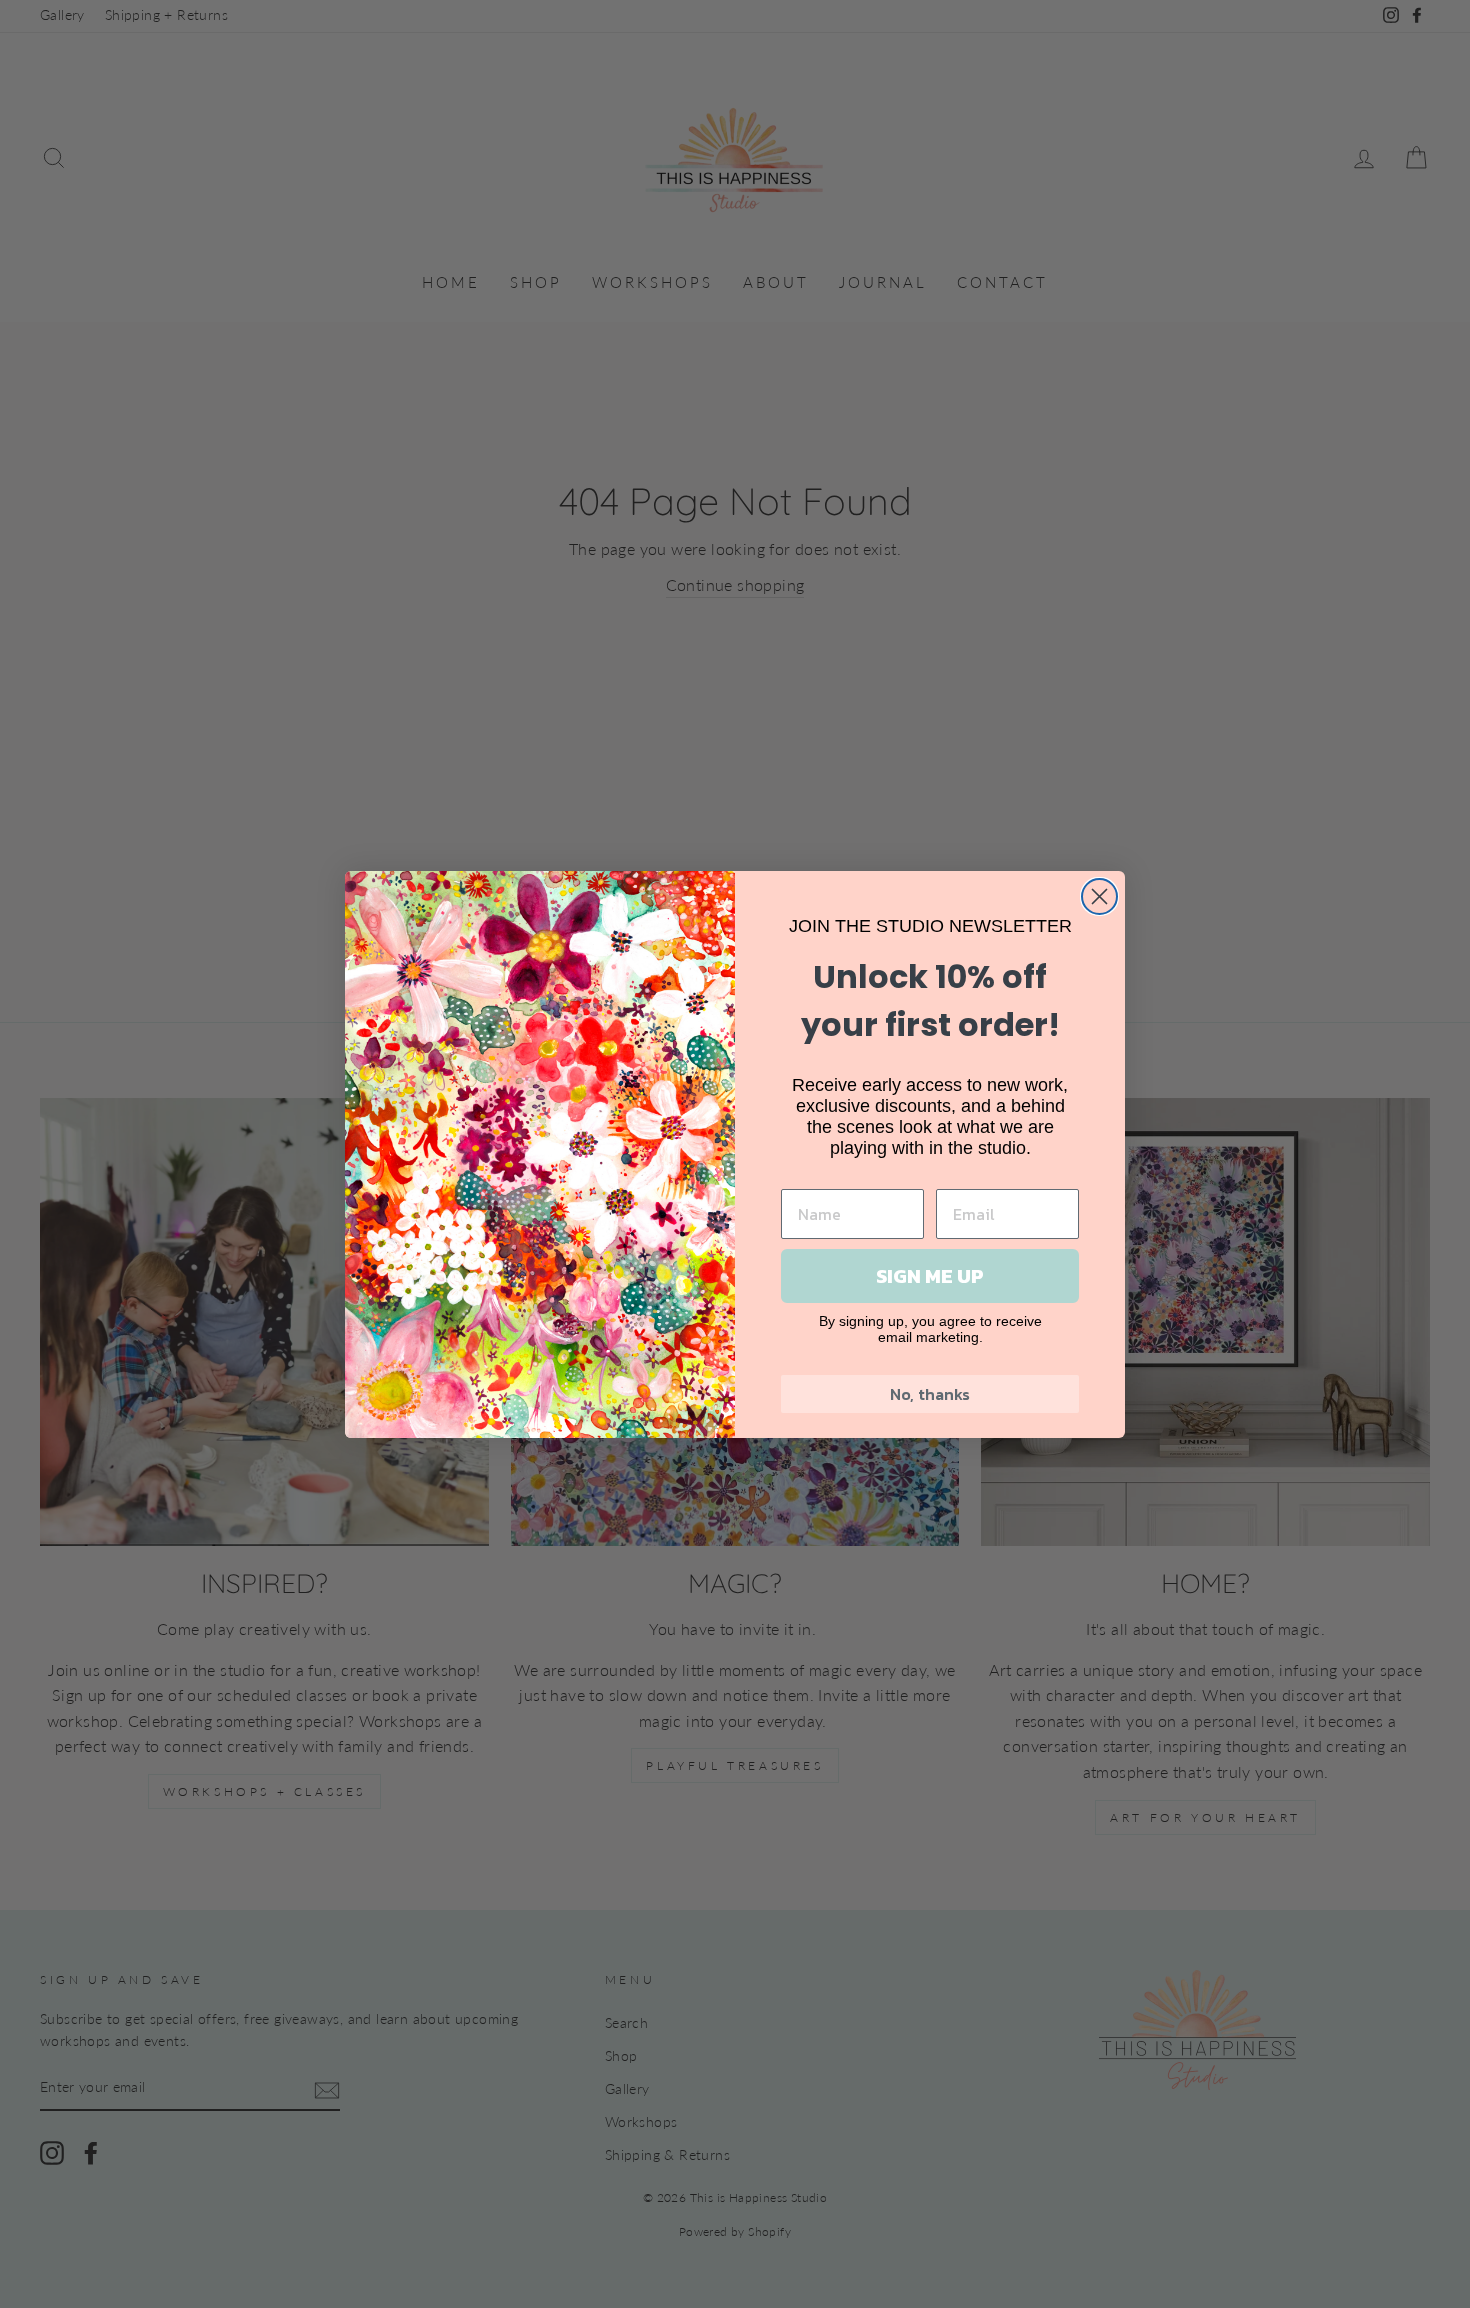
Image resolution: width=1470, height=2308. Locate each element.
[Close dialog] (1099, 896)
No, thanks (930, 1394)
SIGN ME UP (930, 1276)
